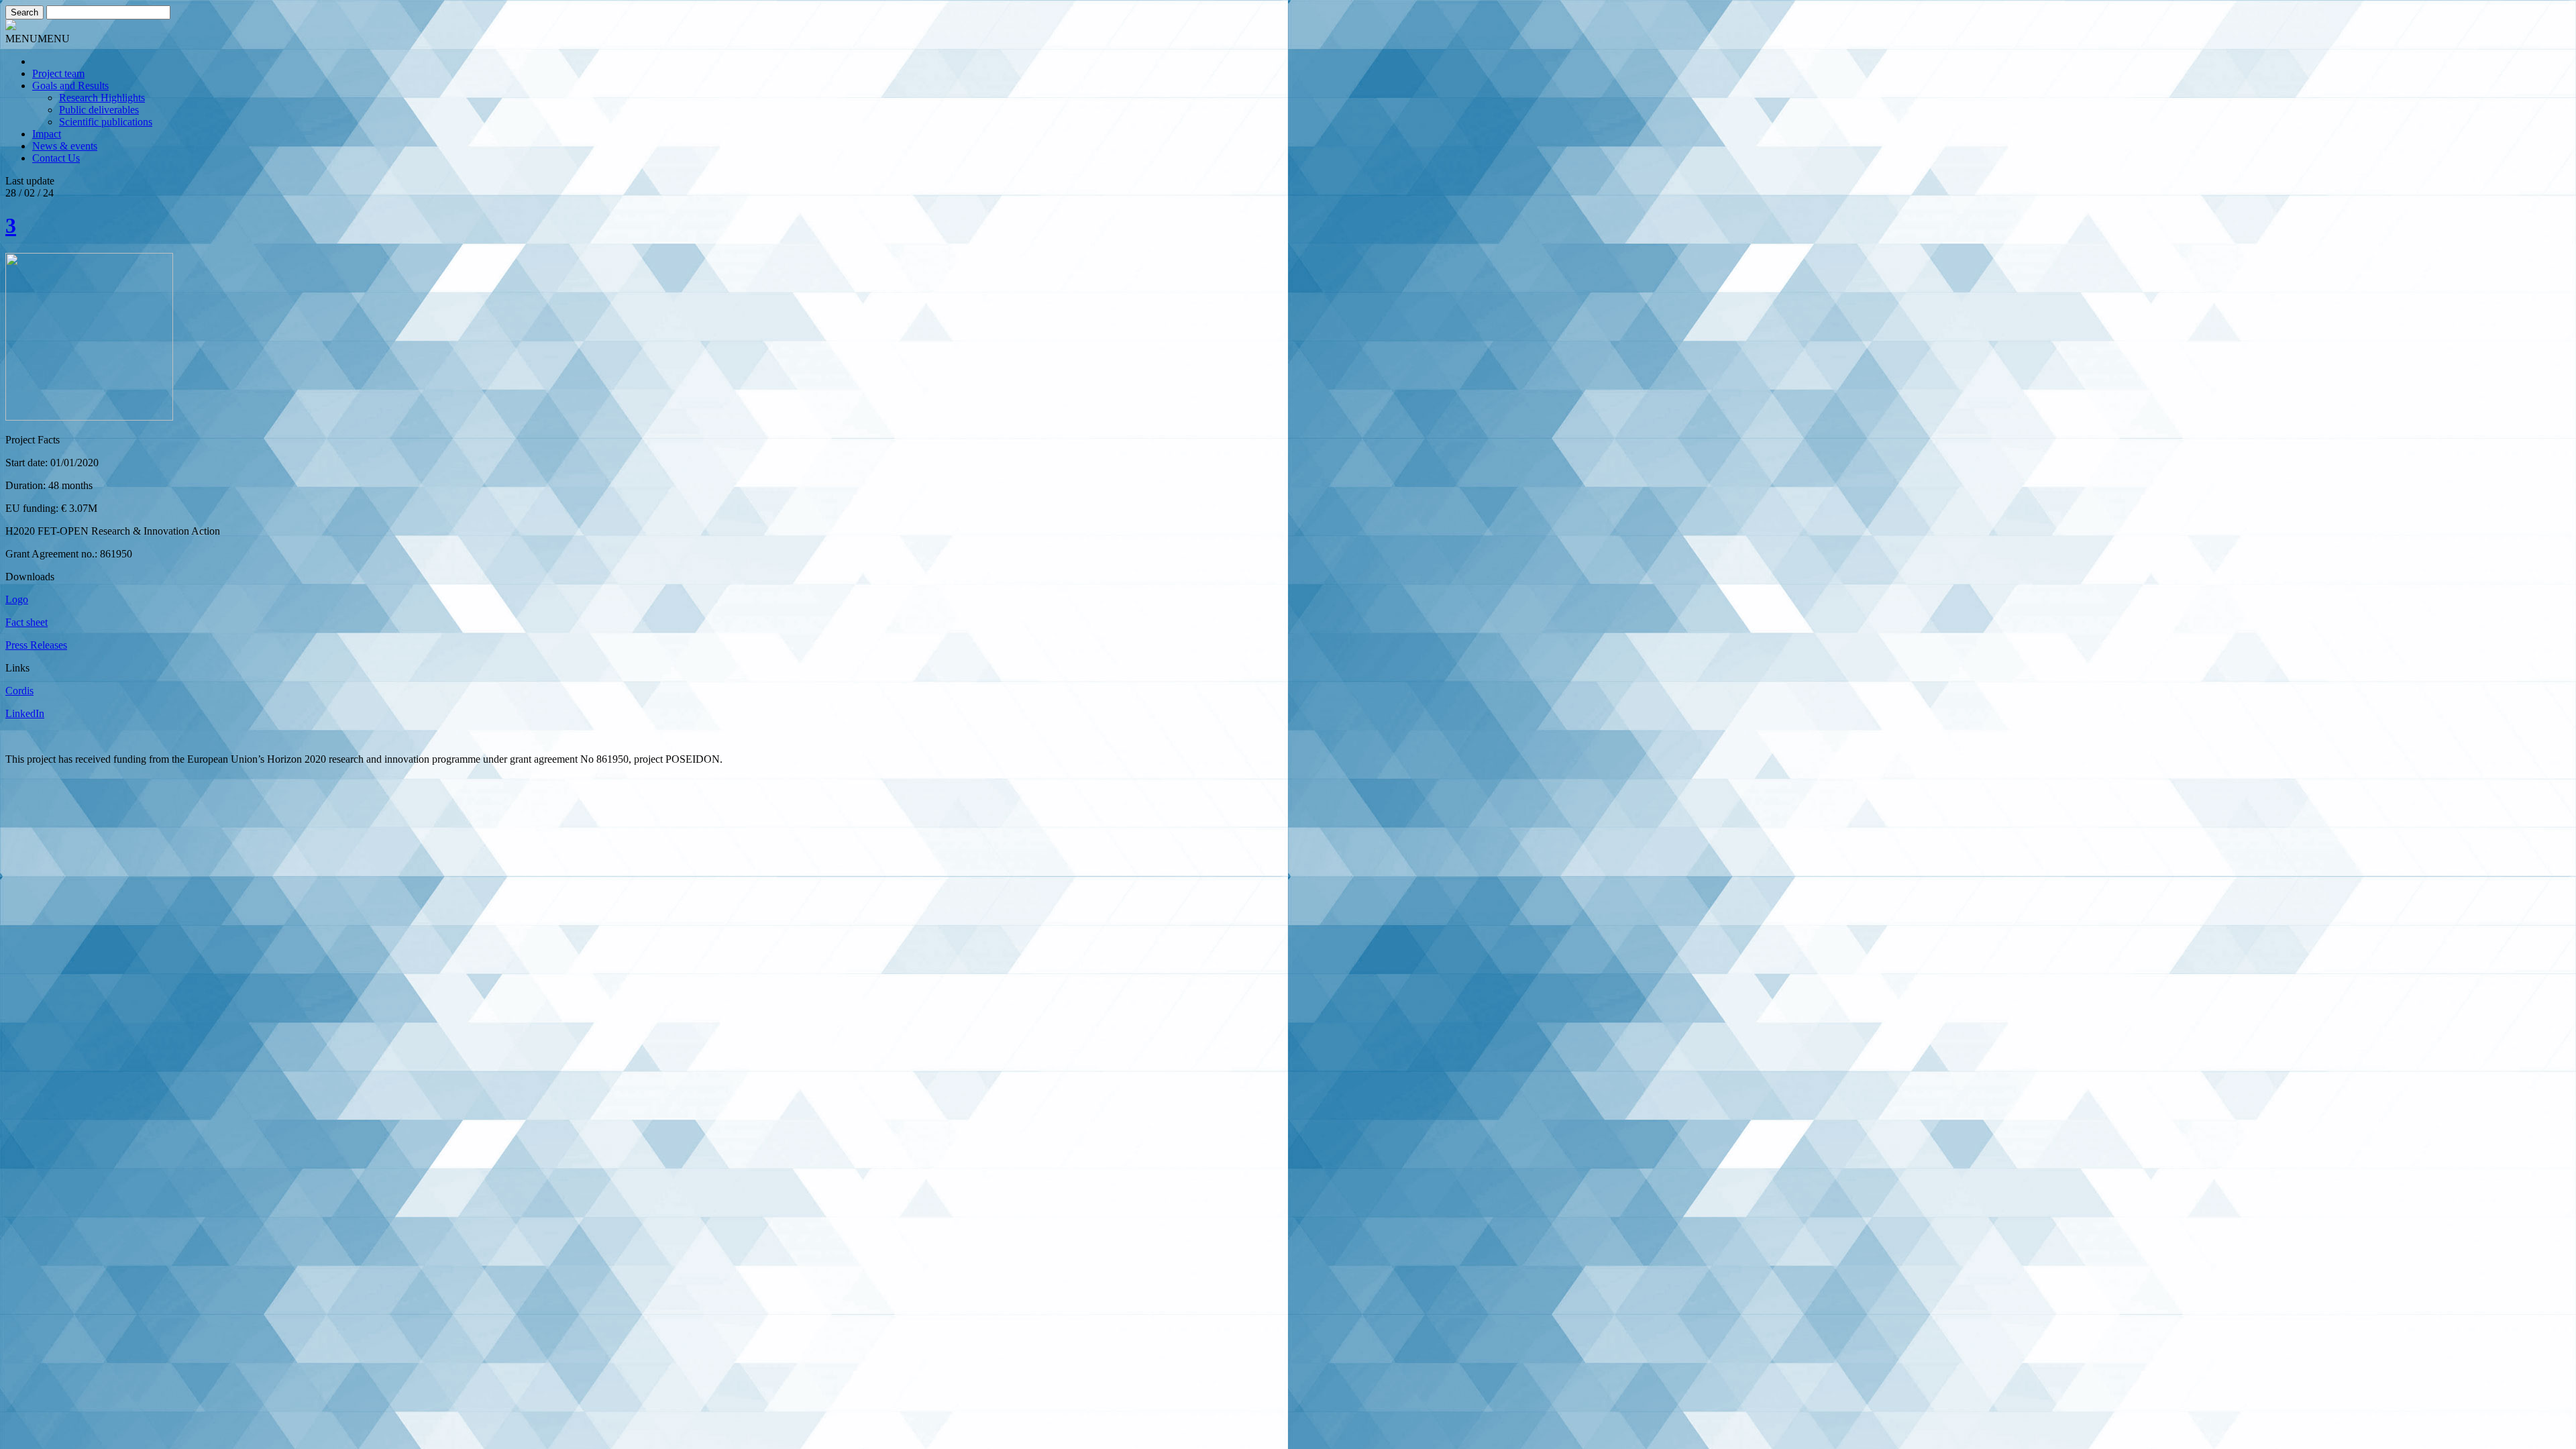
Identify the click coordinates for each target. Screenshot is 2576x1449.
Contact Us (56, 158)
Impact (47, 134)
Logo (17, 599)
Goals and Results (70, 86)
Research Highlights (102, 98)
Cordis (19, 691)
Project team (58, 73)
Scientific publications (106, 122)
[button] (38, 39)
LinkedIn (25, 713)
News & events (65, 146)
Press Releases (36, 645)
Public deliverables (99, 110)
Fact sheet (26, 622)
